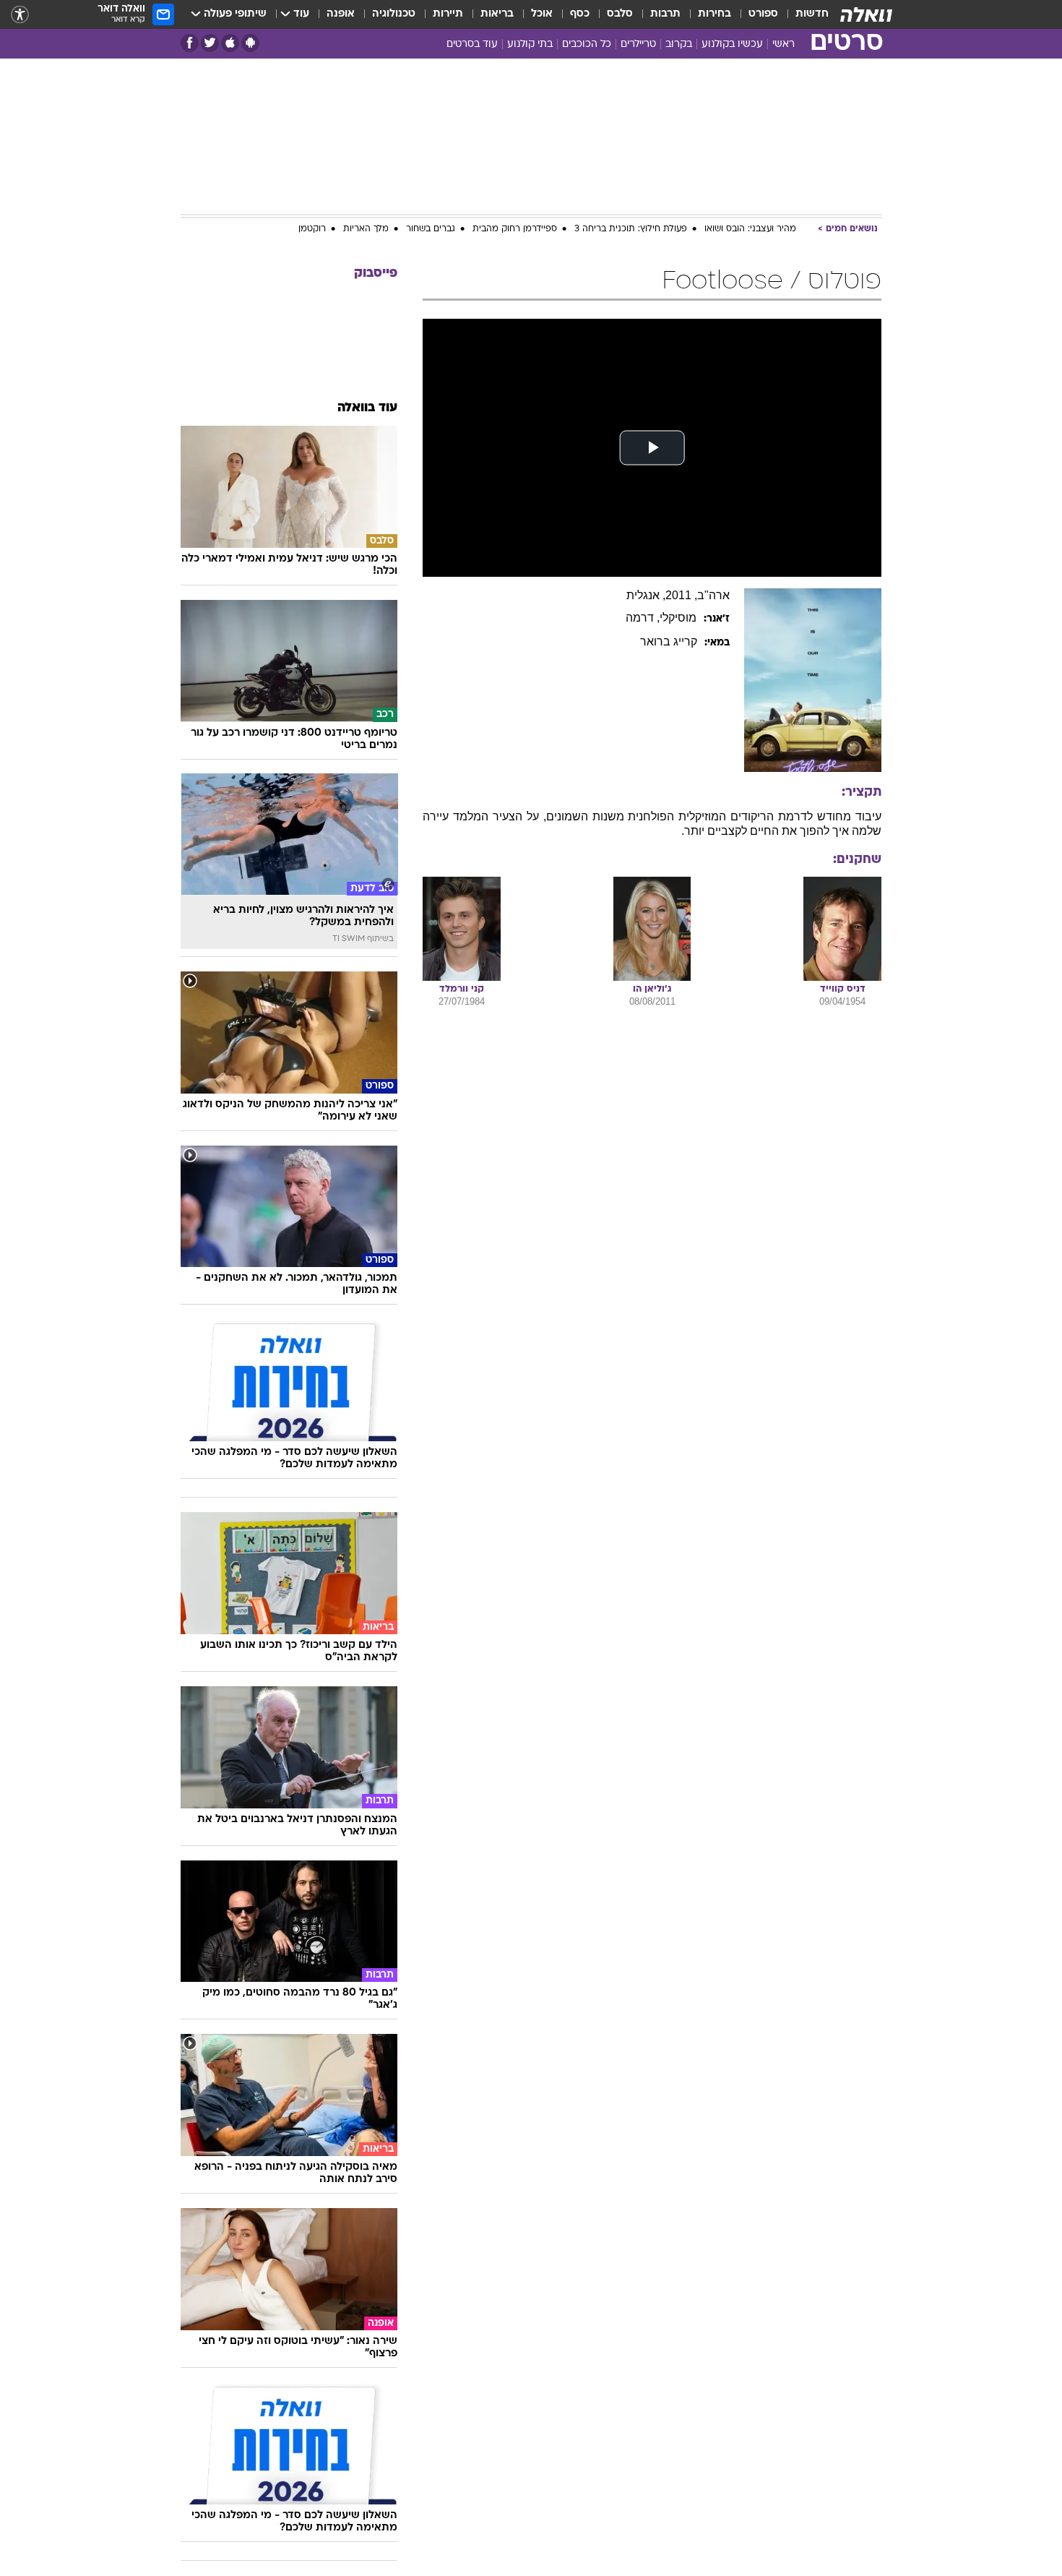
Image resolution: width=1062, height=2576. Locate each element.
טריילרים (638, 44)
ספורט (763, 14)
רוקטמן (312, 229)
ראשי (783, 44)
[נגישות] (20, 15)
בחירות (715, 14)
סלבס (620, 14)
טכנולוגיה (394, 14)
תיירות (448, 14)
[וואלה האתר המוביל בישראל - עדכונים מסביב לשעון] (866, 14)
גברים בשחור (431, 229)
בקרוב (679, 44)
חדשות (812, 14)
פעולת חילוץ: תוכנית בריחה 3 (631, 229)
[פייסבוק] (190, 43)
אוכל (542, 14)
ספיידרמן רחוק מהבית (515, 229)
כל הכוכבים (587, 44)
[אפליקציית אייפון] (230, 43)
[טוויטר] (210, 43)
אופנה (341, 14)
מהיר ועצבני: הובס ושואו (750, 229)
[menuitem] (803, 14)
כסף (580, 14)
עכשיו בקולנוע (732, 44)
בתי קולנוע (530, 44)
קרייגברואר (669, 641)
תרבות (665, 14)
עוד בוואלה (367, 408)
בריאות (497, 14)
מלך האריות (366, 229)
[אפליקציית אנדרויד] (250, 43)
